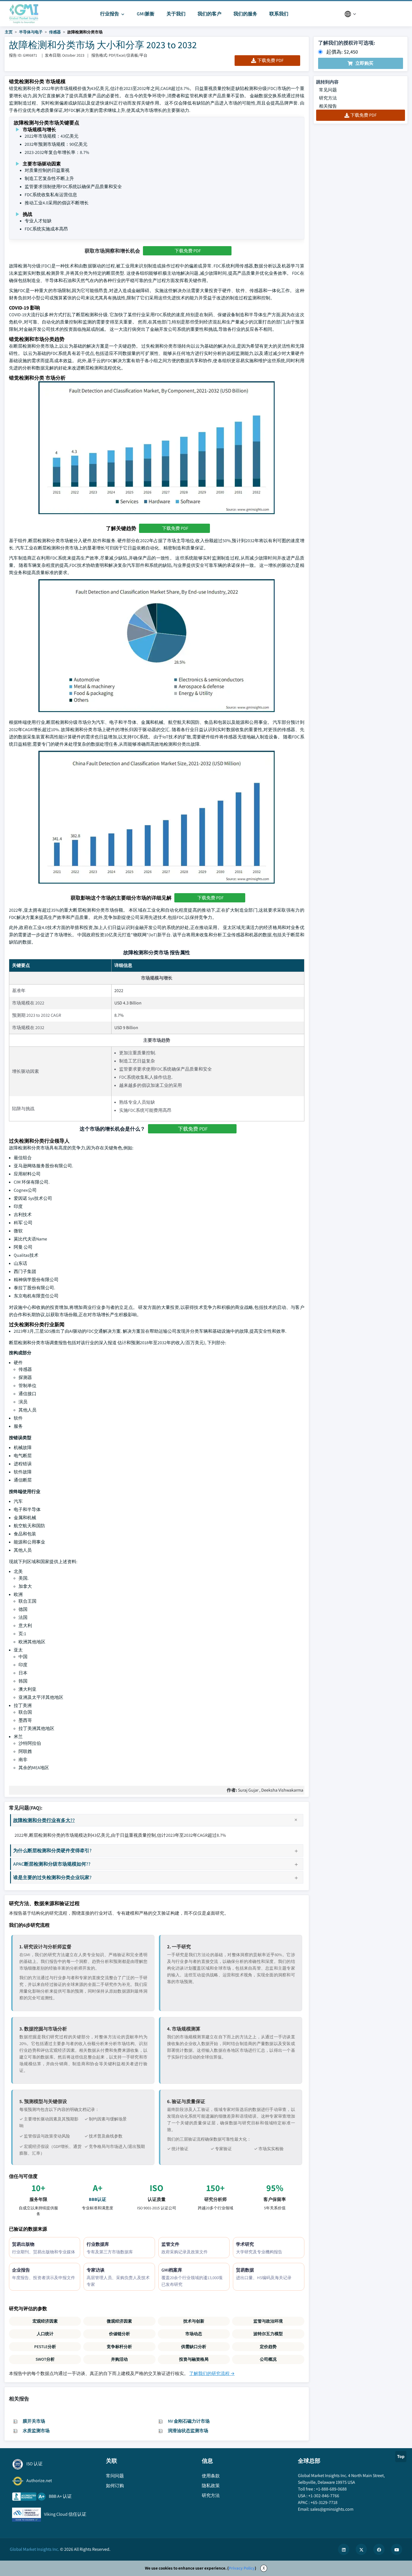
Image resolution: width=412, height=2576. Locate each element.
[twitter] (361, 2549)
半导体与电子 (31, 32)
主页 (9, 32)
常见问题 (328, 90)
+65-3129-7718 (324, 2502)
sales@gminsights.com (332, 2509)
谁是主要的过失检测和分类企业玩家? (52, 1877)
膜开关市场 (34, 2421)
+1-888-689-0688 (331, 2489)
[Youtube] (397, 2549)
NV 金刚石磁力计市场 (189, 2421)
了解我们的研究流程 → (212, 2373)
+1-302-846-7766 (324, 2496)
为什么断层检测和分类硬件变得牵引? (52, 1850)
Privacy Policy (242, 2568)
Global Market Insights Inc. (34, 2549)
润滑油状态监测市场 (188, 2431)
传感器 (55, 32)
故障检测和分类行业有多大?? (44, 1820)
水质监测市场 (36, 2431)
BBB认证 (98, 2199)
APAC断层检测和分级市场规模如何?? (52, 1864)
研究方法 (328, 98)
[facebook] (379, 2549)
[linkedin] (344, 2549)
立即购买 (364, 63)
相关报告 (328, 106)
